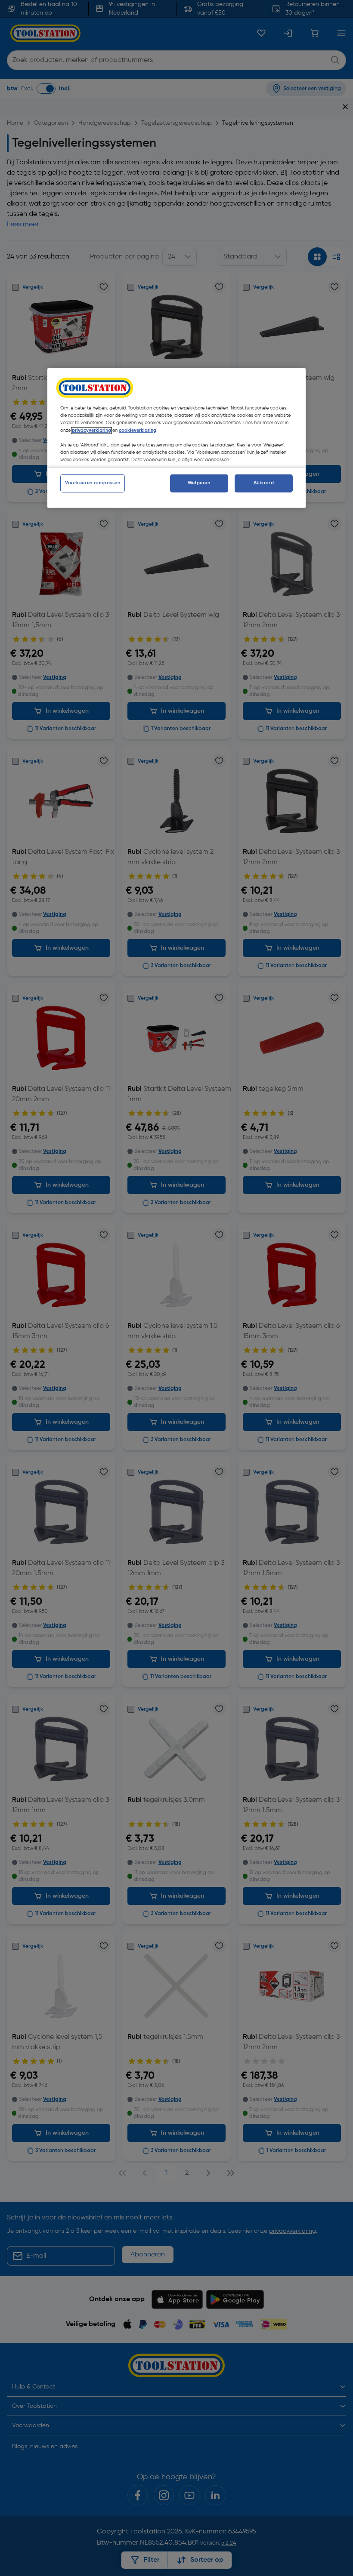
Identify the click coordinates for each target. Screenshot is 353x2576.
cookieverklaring (138, 430)
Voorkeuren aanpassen (93, 483)
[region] (176, 438)
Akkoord (264, 483)
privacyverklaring (91, 430)
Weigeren (199, 483)
